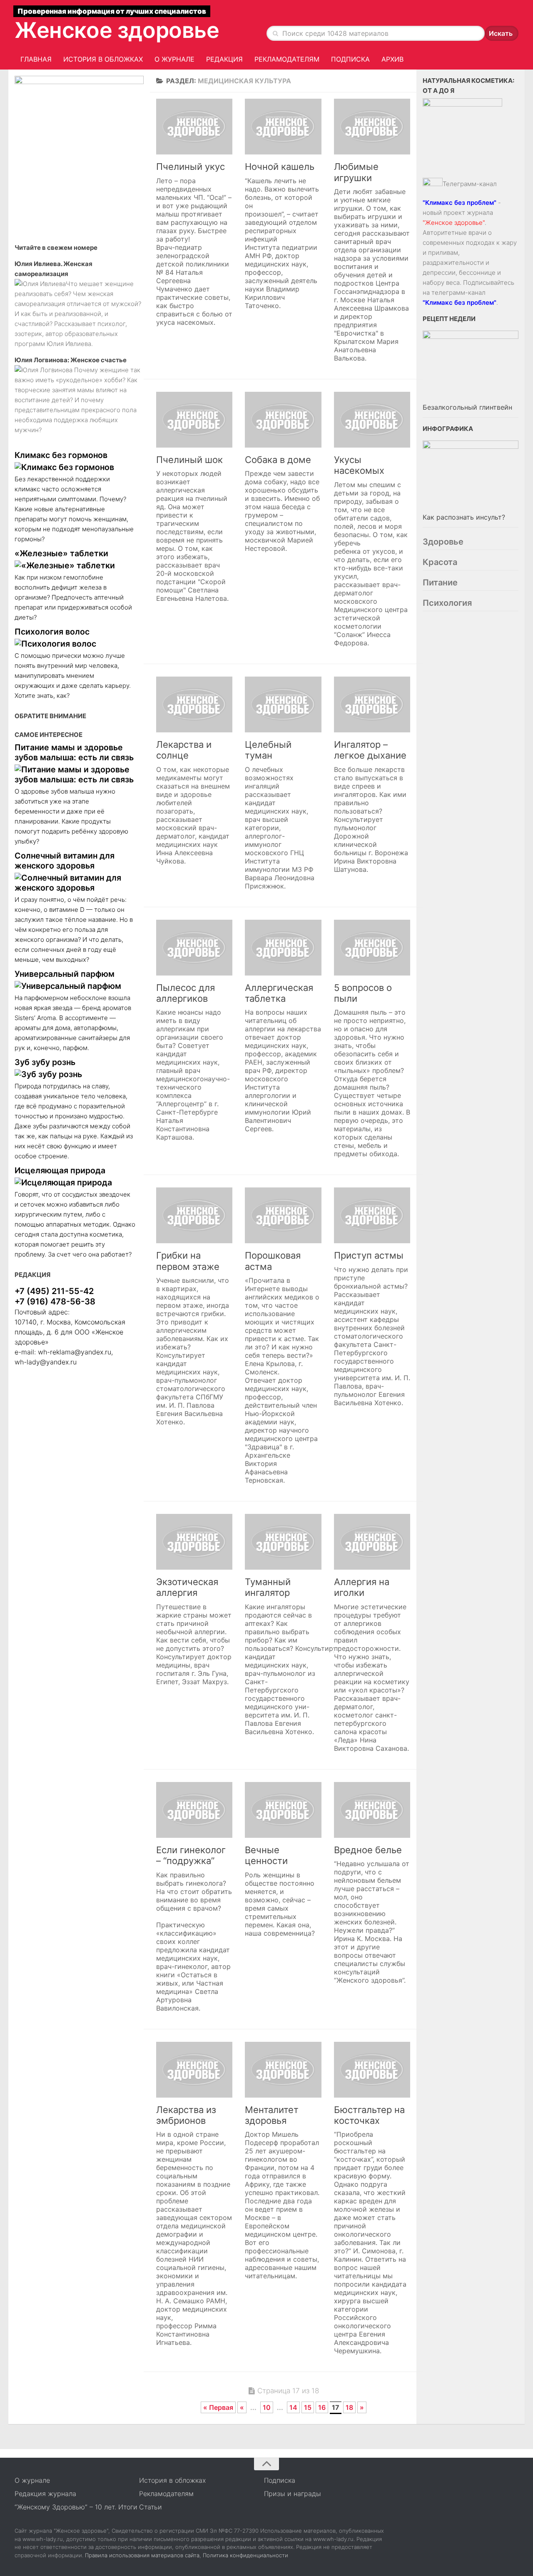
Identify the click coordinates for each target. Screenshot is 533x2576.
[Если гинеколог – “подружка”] (194, 1810)
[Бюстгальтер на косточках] (372, 2070)
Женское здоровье (117, 30)
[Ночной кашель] (283, 127)
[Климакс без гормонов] (75, 467)
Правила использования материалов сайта (142, 2555)
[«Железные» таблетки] (75, 565)
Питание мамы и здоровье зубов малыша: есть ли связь (74, 752)
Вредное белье (368, 1850)
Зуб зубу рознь (45, 1062)
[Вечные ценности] (283, 1810)
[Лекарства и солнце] (194, 704)
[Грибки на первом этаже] (194, 1215)
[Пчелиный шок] (194, 420)
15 (308, 2407)
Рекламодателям (287, 59)
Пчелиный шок (189, 460)
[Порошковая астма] (283, 1215)
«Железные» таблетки (61, 553)
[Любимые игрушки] (372, 127)
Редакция (224, 59)
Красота (440, 562)
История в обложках (103, 59)
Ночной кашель (280, 167)
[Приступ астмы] (372, 1215)
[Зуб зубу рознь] (75, 1074)
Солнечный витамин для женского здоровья (65, 861)
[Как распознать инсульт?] (471, 475)
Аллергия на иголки (362, 1587)
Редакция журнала (45, 2494)
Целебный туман (268, 750)
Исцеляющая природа (60, 1170)
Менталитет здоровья (272, 2115)
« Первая (218, 2407)
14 (293, 2407)
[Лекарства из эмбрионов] (194, 2070)
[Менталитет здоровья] (283, 2070)
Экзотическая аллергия (187, 1587)
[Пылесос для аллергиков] (194, 948)
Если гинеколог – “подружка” (191, 1855)
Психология (447, 603)
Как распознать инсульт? (464, 517)
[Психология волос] (75, 644)
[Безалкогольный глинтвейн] (471, 366)
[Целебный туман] (283, 704)
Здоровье (443, 542)
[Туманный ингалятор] (283, 1542)
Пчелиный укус (191, 167)
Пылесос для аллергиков (186, 993)
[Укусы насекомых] (372, 420)
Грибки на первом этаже (188, 1261)
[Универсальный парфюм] (75, 986)
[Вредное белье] (372, 1810)
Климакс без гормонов (61, 455)
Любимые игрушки (356, 172)
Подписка (350, 59)
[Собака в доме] (283, 420)
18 (349, 2407)
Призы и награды (293, 2494)
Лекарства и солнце (184, 750)
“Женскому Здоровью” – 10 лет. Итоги (76, 2507)
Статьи (151, 2507)
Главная (36, 59)
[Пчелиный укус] (194, 127)
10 (267, 2407)
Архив (392, 59)
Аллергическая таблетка (279, 993)
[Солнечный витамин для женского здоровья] (75, 883)
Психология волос (52, 632)
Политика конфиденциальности (245, 2555)
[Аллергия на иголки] (372, 1542)
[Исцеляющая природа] (75, 1182)
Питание (440, 582)
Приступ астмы (369, 1255)
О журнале (174, 59)
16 (322, 2407)
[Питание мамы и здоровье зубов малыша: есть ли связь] (75, 774)
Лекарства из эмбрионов (186, 2115)
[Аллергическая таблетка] (283, 948)
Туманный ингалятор (268, 1587)
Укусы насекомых (359, 465)
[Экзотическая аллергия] (194, 1542)
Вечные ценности (266, 1855)
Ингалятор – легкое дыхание (370, 750)
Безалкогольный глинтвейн (467, 407)
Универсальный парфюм (65, 974)
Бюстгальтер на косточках (369, 2115)
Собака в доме (278, 460)
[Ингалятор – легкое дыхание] (372, 704)
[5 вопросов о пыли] (372, 948)
